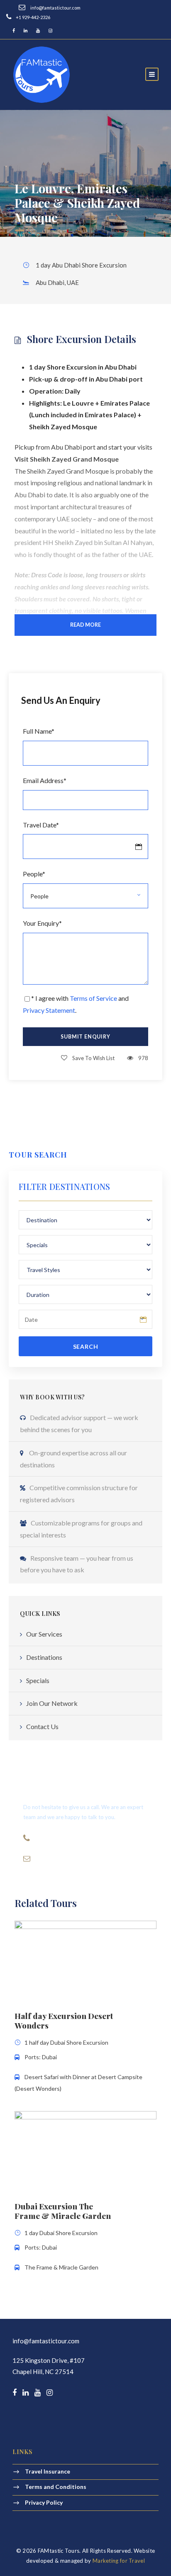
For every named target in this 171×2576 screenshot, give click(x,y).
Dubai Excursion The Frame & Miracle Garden (63, 2211)
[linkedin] (26, 30)
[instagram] (50, 30)
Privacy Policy (44, 2502)
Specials (38, 1680)
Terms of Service (93, 998)
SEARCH (86, 1346)
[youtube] (38, 30)
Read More (85, 625)
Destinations (44, 1657)
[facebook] (14, 30)
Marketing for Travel (119, 2561)
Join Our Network (52, 1703)
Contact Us (42, 1726)
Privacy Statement (49, 1010)
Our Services (44, 1634)
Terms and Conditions (56, 2487)
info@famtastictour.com (46, 2341)
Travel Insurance (48, 2471)
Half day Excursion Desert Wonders (64, 2020)
